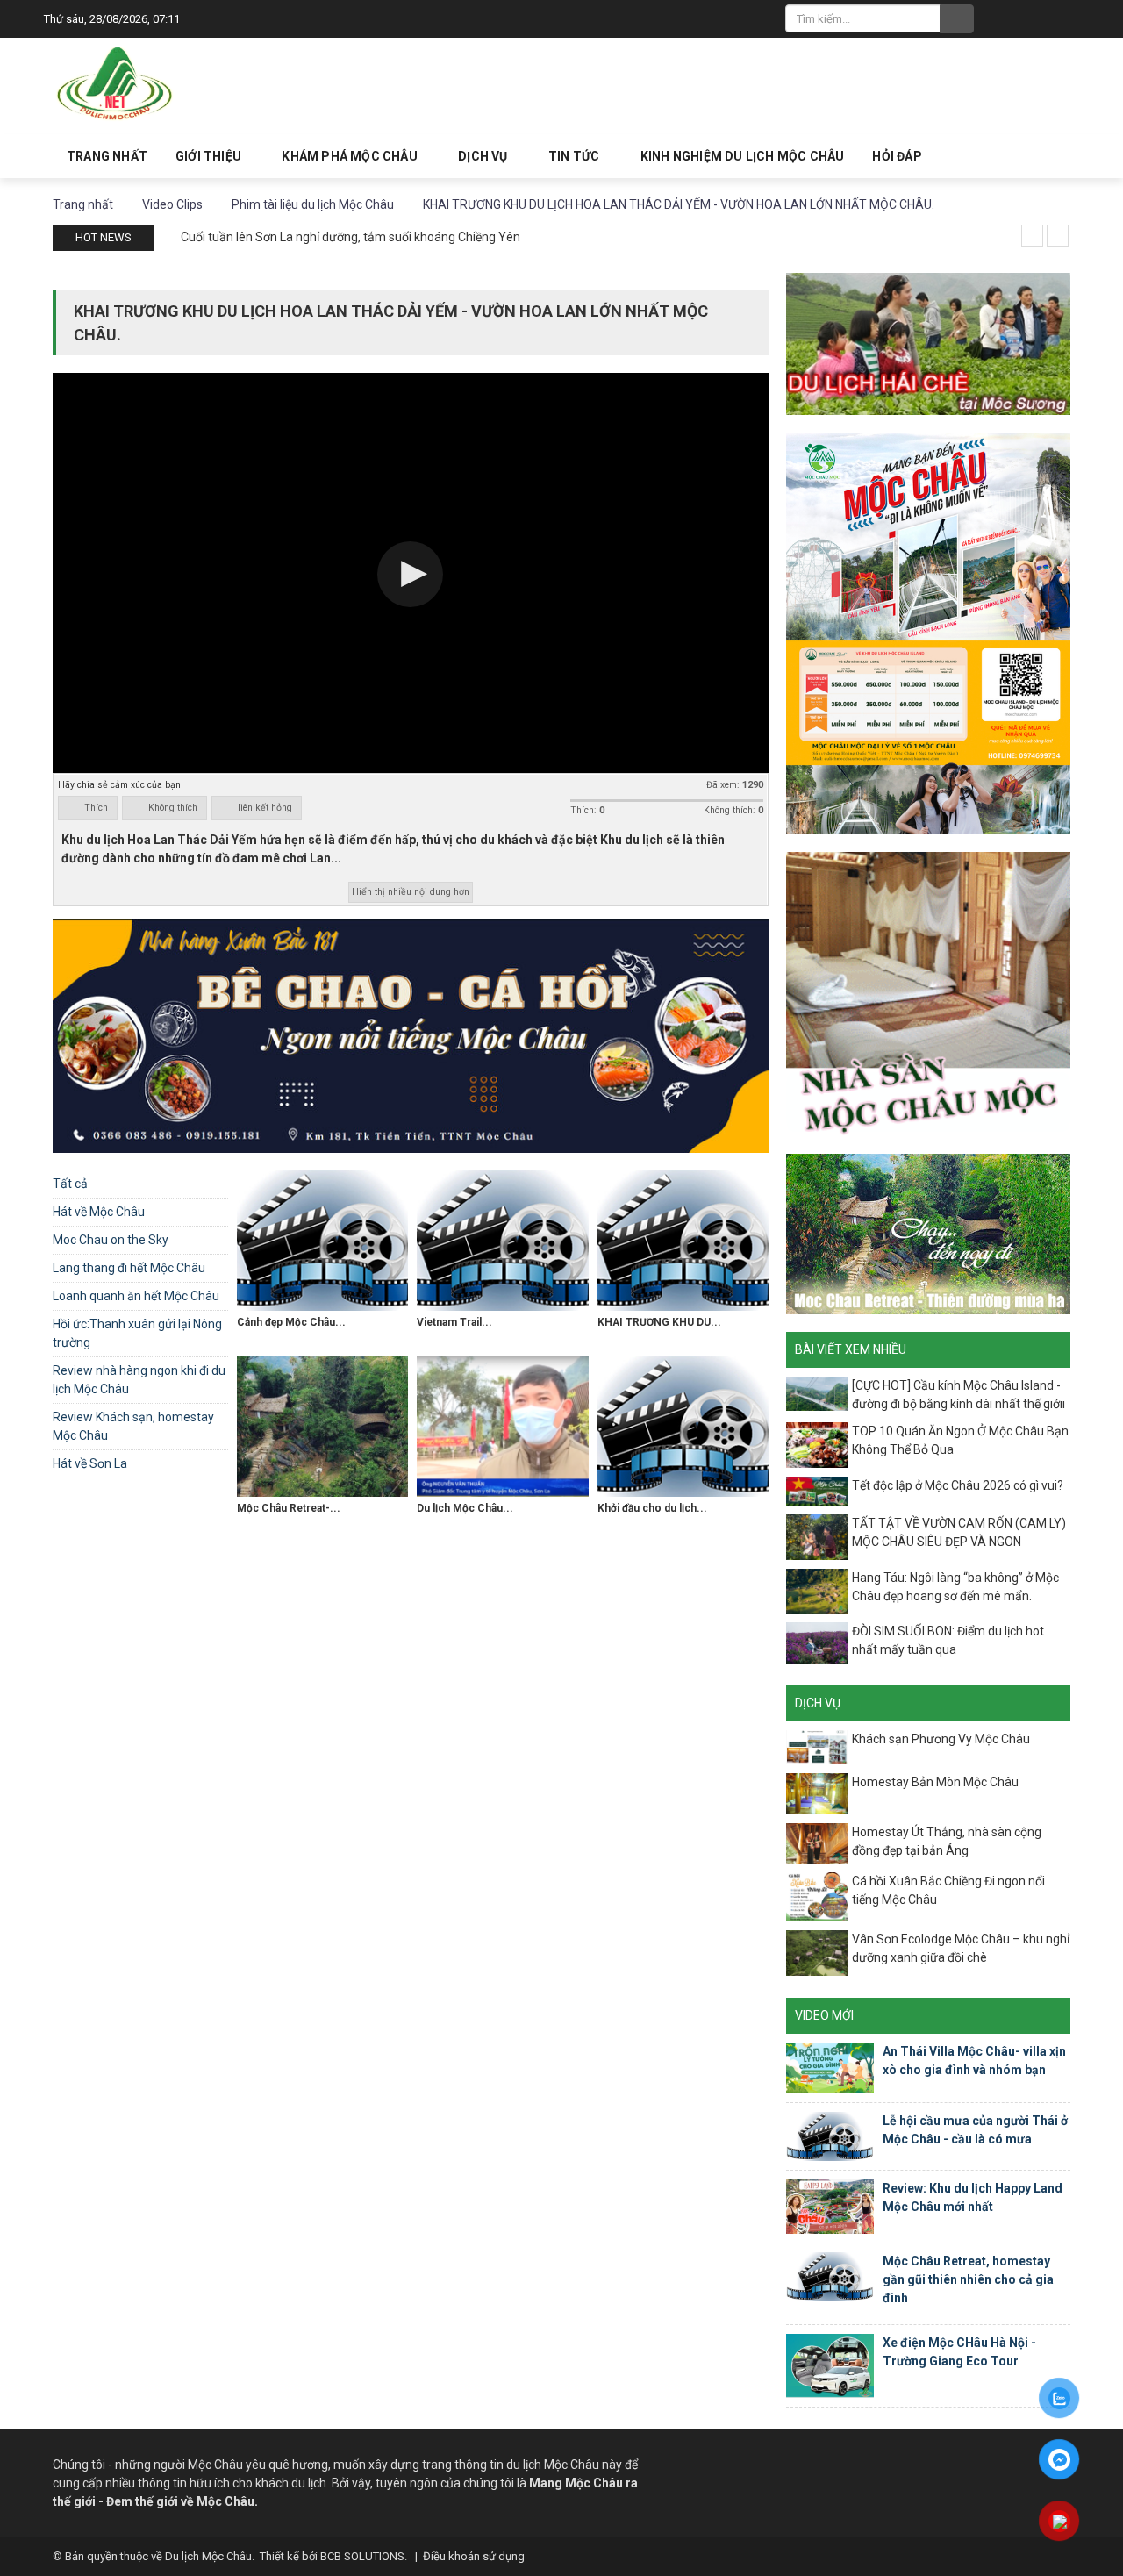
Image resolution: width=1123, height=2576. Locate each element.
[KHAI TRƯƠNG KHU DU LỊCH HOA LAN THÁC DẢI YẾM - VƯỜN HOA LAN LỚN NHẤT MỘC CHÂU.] (683, 1241)
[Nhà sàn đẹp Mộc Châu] (928, 993)
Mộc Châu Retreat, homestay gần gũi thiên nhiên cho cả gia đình (968, 2279)
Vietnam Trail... (454, 1322)
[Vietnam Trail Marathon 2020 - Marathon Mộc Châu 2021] (502, 1241)
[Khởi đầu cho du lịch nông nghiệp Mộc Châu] (683, 1427)
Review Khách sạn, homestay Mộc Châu (133, 1426)
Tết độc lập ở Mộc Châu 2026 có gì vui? (958, 1485)
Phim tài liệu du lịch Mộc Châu (143, 1492)
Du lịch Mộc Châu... (465, 1508)
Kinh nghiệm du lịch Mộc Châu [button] (743, 156)
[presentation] (1032, 236)
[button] (410, 574)
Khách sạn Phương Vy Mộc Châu (941, 1739)
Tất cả (70, 1184)
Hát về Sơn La (90, 1463)
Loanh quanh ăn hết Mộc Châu (136, 1296)
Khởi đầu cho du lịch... (652, 1508)
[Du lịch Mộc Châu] (116, 84)
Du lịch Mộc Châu (208, 2556)
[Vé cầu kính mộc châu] (928, 633)
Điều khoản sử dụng (474, 2556)
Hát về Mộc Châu (99, 1212)
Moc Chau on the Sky (111, 1240)
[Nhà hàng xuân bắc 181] (411, 1035)
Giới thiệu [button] (210, 156)
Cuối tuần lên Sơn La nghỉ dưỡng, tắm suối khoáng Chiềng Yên (350, 237)
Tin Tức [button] (576, 156)
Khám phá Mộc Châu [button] (351, 156)
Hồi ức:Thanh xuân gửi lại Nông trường (137, 1333)
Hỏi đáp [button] (897, 156)
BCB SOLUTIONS (362, 2556)
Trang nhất (107, 156)
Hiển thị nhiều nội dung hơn (411, 892)
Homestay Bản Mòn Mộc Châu (935, 1782)
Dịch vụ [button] (484, 156)
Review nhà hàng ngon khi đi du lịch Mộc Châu (139, 1380)
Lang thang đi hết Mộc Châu (129, 1268)
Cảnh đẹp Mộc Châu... (291, 1322)
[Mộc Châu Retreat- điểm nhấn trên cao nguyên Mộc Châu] (322, 1427)
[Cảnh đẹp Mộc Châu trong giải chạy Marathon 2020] (322, 1241)
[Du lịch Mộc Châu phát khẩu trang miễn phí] (502, 1427)
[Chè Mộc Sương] (928, 342)
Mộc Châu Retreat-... (289, 1508)
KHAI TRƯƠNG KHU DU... (659, 1322)
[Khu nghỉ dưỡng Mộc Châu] (928, 1233)
